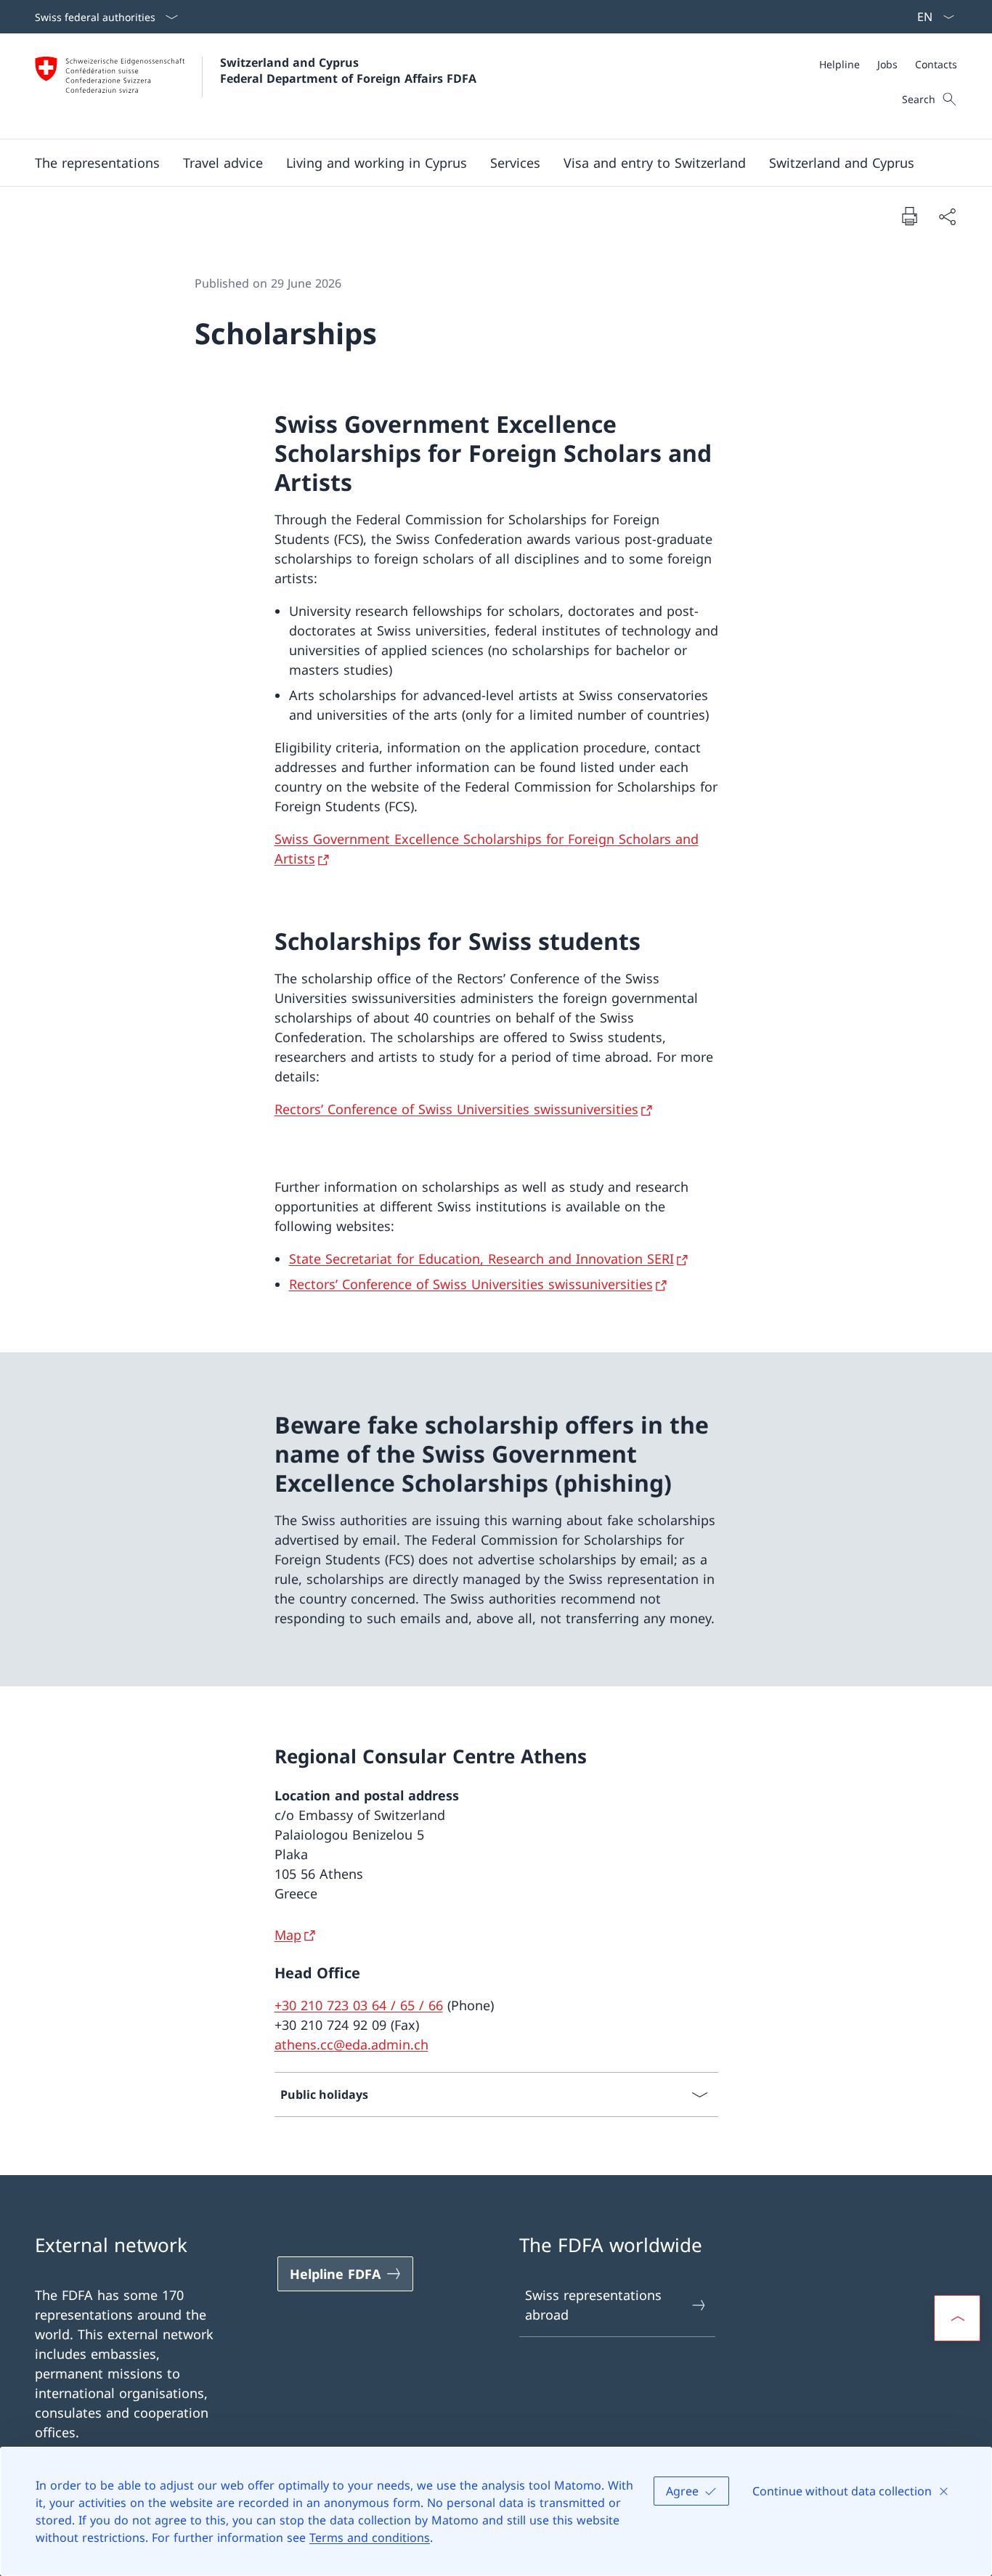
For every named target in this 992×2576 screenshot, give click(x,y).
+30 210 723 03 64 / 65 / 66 (359, 2005)
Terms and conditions (370, 2538)
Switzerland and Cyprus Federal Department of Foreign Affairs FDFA (348, 70)
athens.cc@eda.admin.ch (351, 2044)
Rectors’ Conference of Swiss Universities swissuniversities (456, 1109)
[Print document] (909, 216)
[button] (97, 163)
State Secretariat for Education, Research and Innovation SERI (481, 1259)
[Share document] (947, 216)
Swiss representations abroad (593, 2305)
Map (288, 1935)
